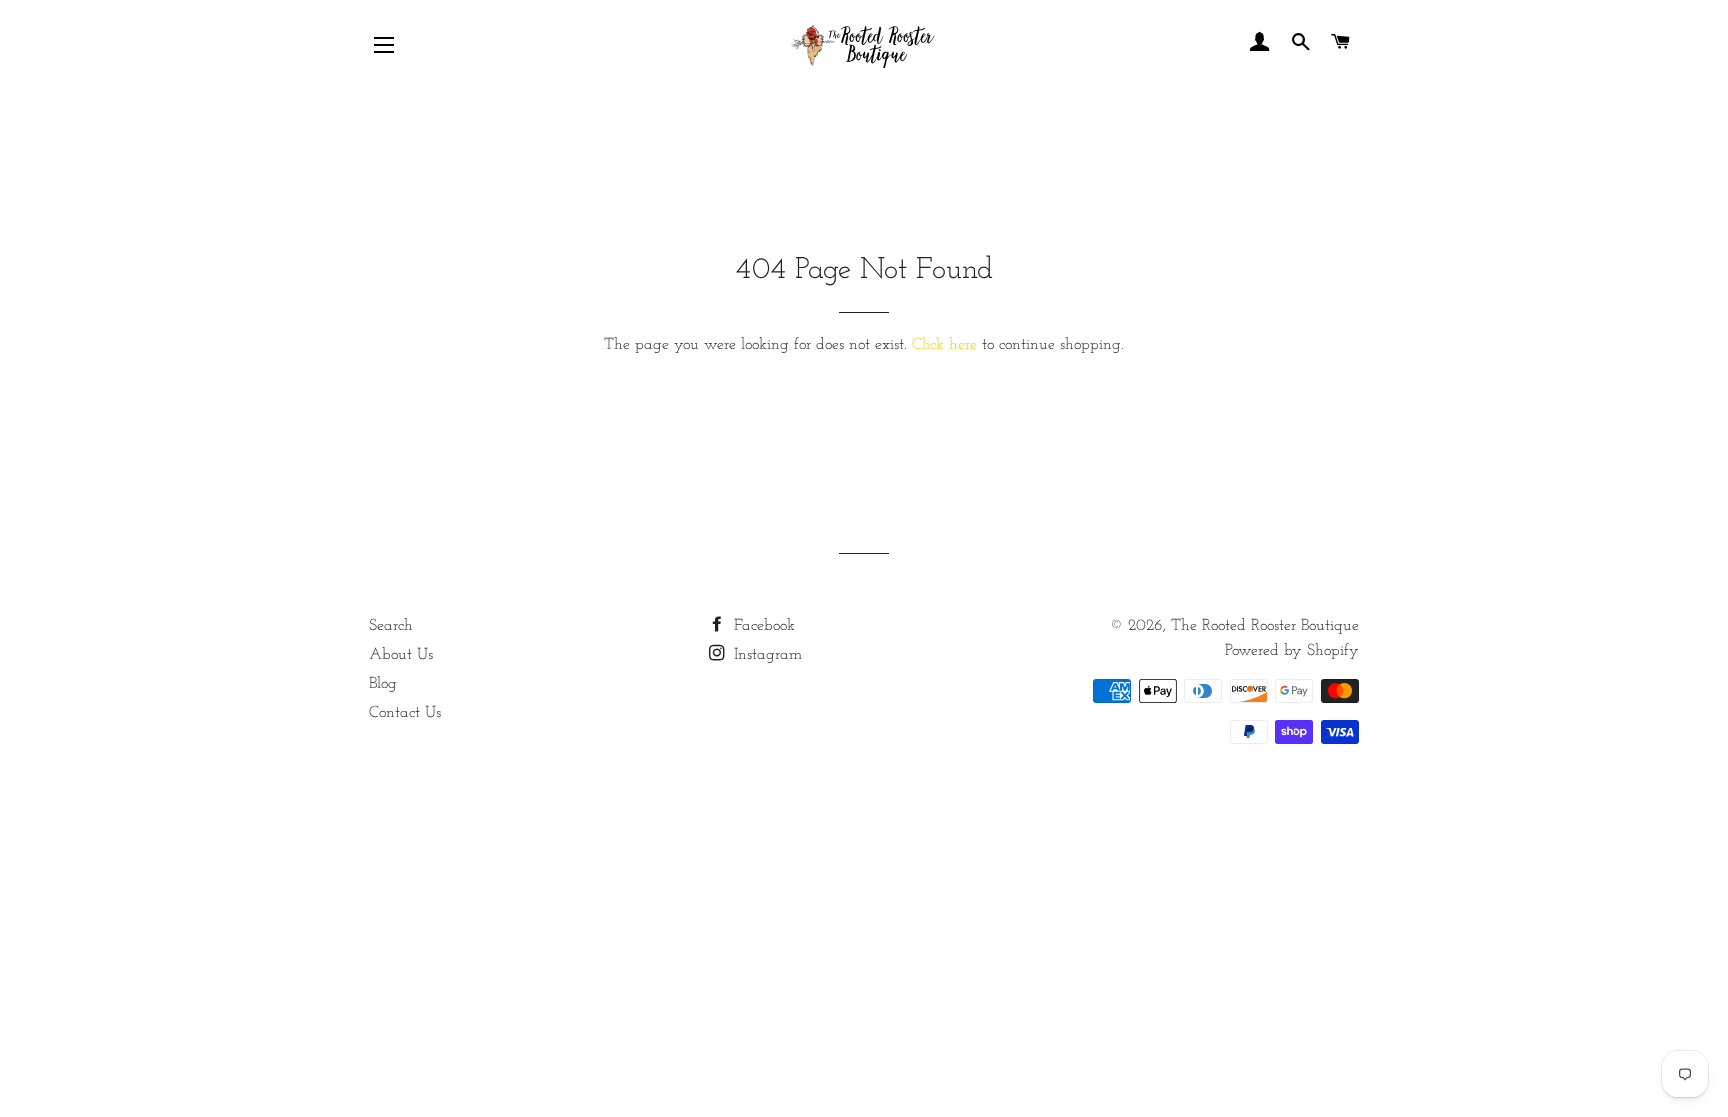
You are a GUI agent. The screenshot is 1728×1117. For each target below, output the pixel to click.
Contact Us (405, 713)
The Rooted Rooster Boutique (1265, 626)
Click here (944, 345)
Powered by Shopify (1292, 651)
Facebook (762, 626)
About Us (401, 655)
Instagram (765, 655)
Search (391, 626)
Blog (383, 684)
